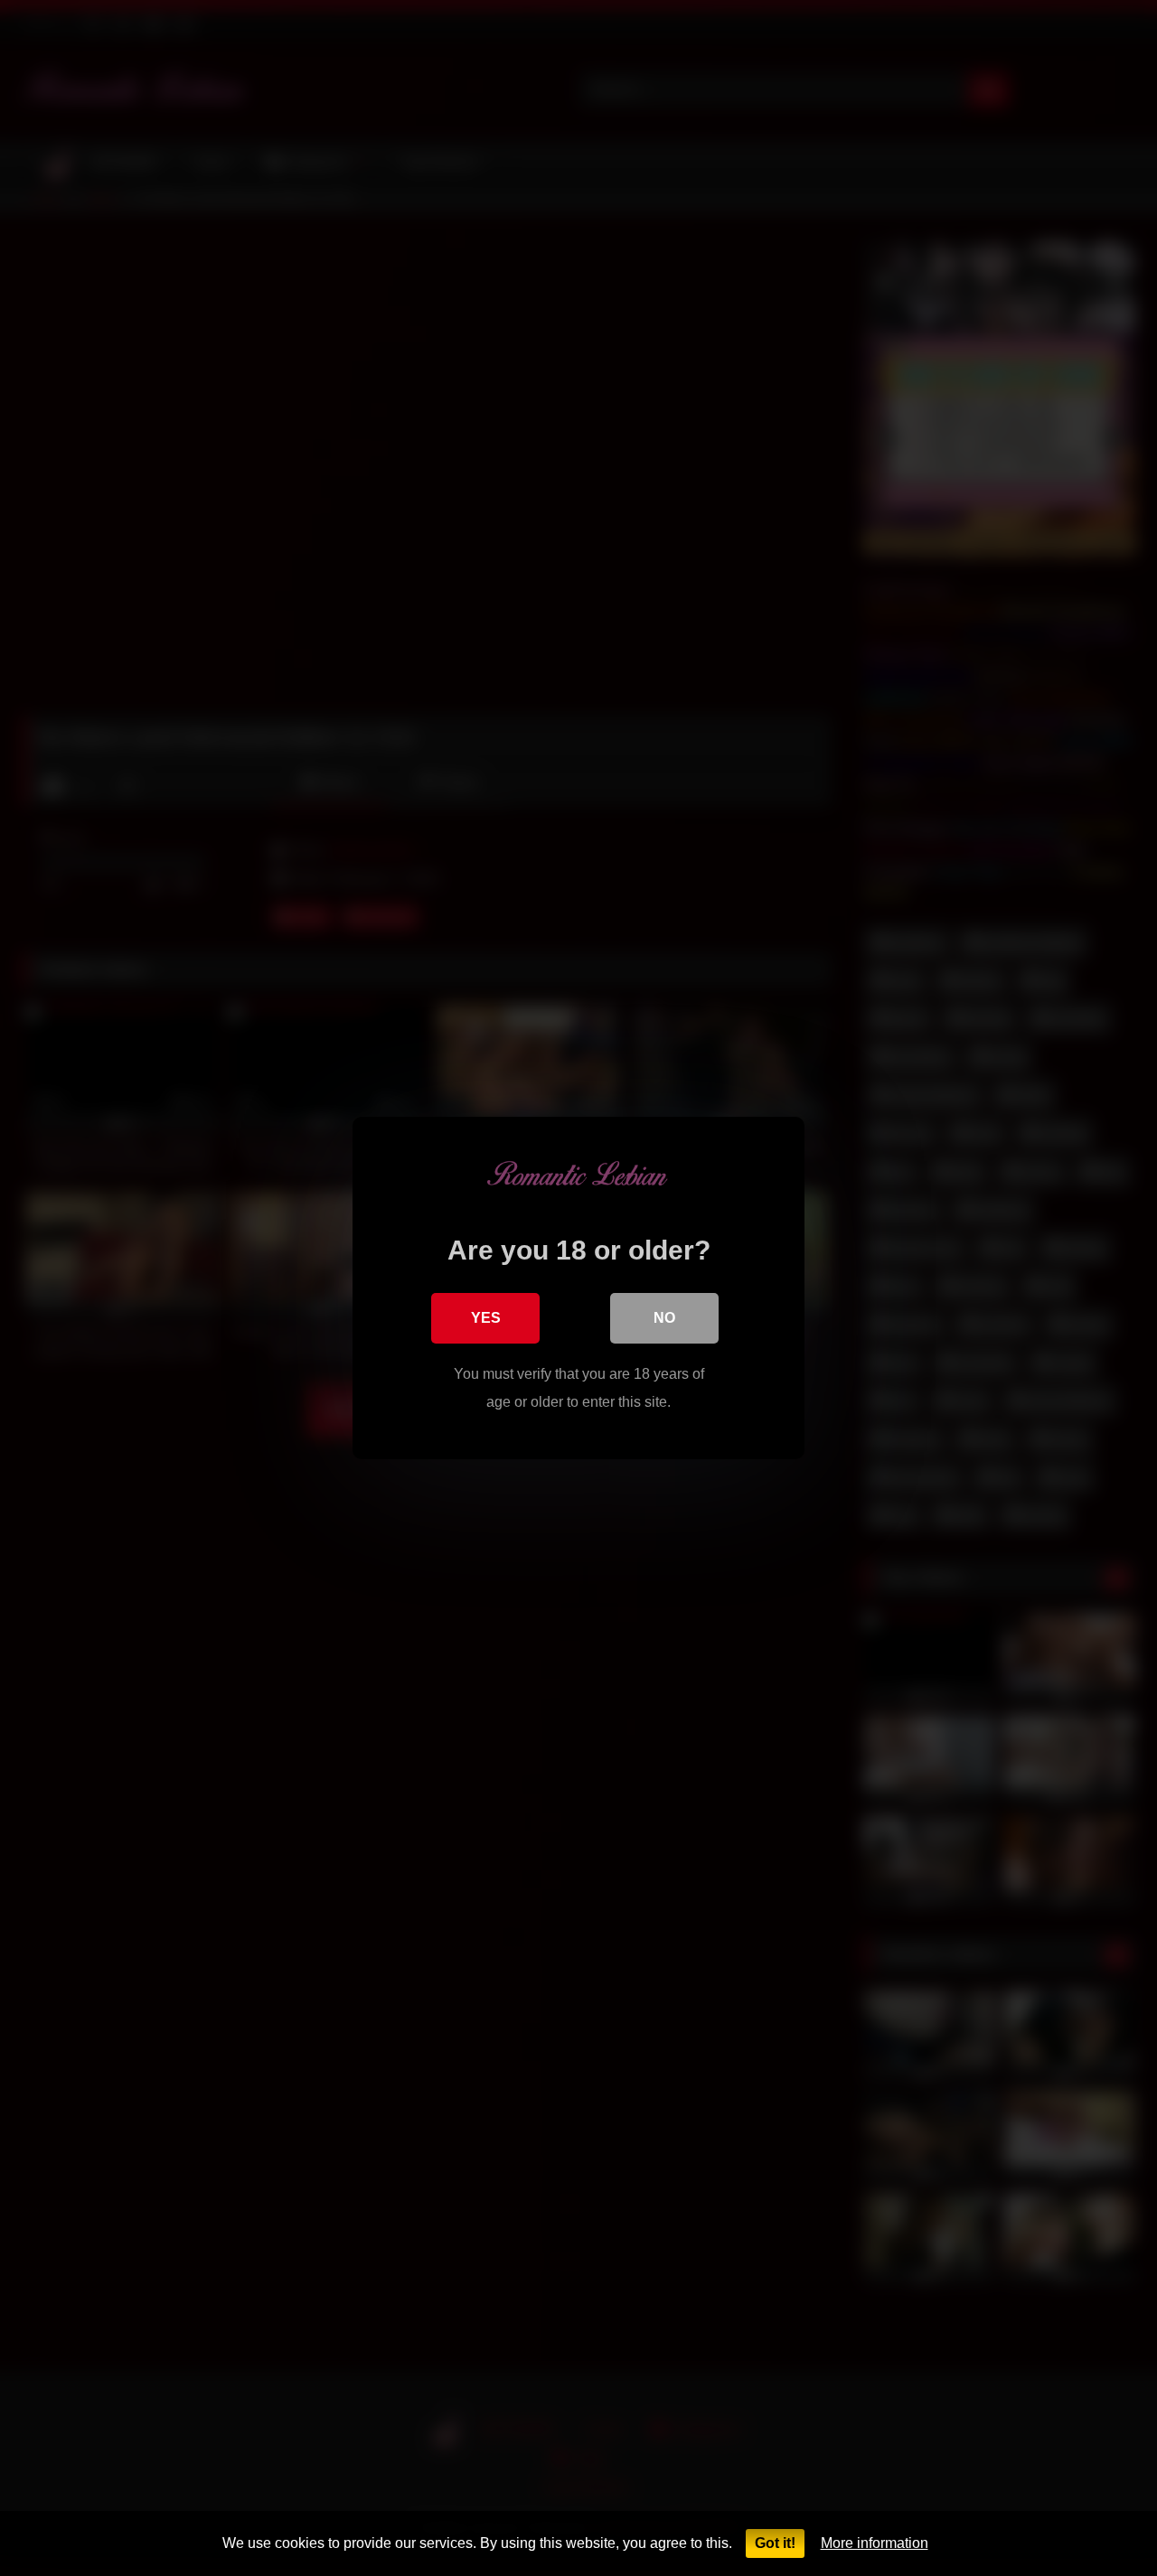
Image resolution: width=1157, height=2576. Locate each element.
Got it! (775, 2543)
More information (875, 2543)
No (664, 1318)
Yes (486, 1318)
